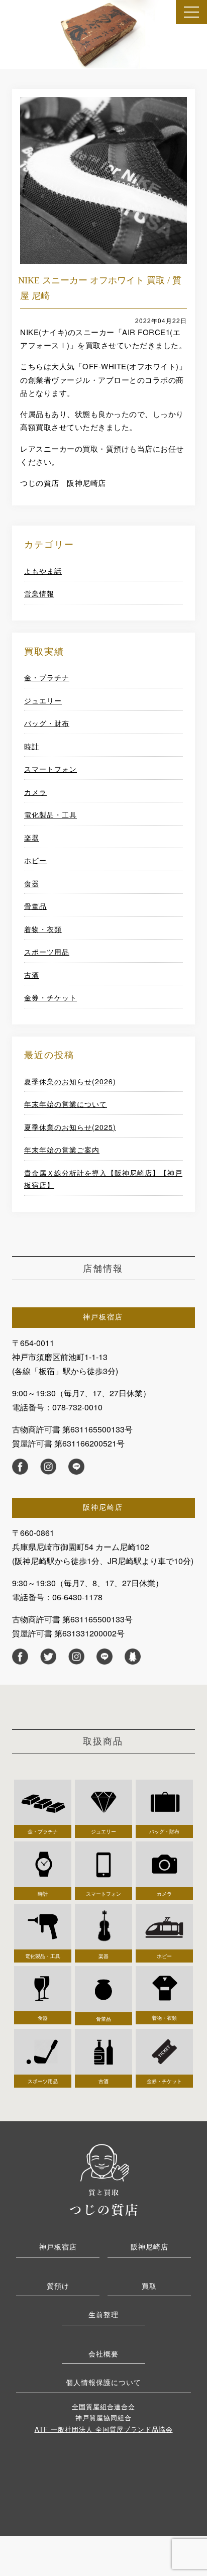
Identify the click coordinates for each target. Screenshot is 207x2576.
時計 (32, 746)
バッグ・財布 (47, 723)
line (76, 1467)
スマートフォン (50, 769)
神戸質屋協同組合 (103, 2417)
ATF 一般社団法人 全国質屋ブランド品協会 (104, 2429)
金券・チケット (50, 997)
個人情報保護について (103, 2382)
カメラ (35, 792)
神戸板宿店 (58, 2246)
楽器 (32, 838)
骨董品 (35, 906)
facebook (20, 1467)
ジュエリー (43, 700)
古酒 (32, 975)
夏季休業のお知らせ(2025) (70, 1127)
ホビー (35, 860)
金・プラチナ (47, 677)
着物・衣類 (43, 929)
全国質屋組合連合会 (103, 2406)
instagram (48, 1467)
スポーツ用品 (47, 952)
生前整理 (103, 2314)
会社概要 (103, 2353)
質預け (58, 2286)
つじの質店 (103, 2179)
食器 (32, 883)
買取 (149, 2286)
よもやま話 (43, 571)
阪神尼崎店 (149, 2246)
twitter (48, 1657)
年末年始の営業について (66, 1104)
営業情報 (39, 593)
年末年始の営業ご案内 (62, 1150)
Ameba (133, 1657)
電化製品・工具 (50, 814)
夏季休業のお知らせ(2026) (70, 1081)
